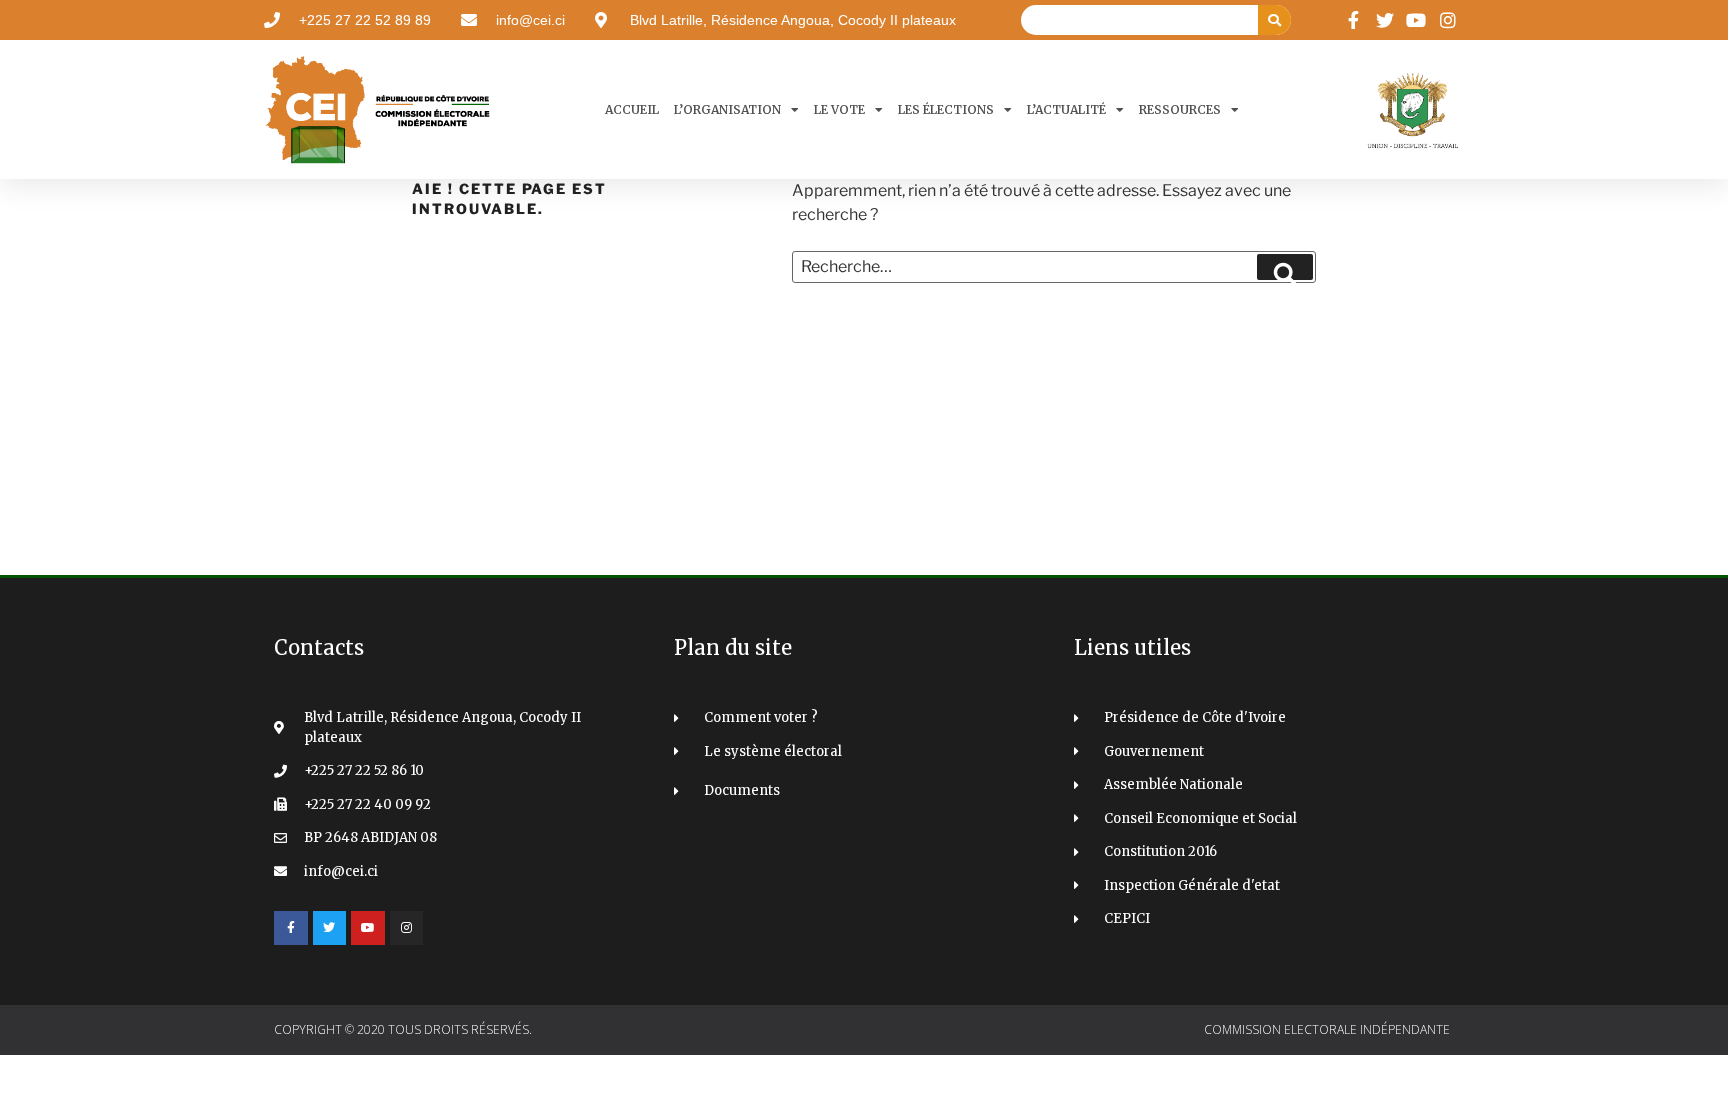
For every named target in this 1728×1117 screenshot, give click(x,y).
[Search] (1274, 20)
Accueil (632, 109)
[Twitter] (330, 928)
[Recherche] (1285, 267)
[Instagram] (407, 928)
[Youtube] (368, 928)
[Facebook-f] (291, 928)
